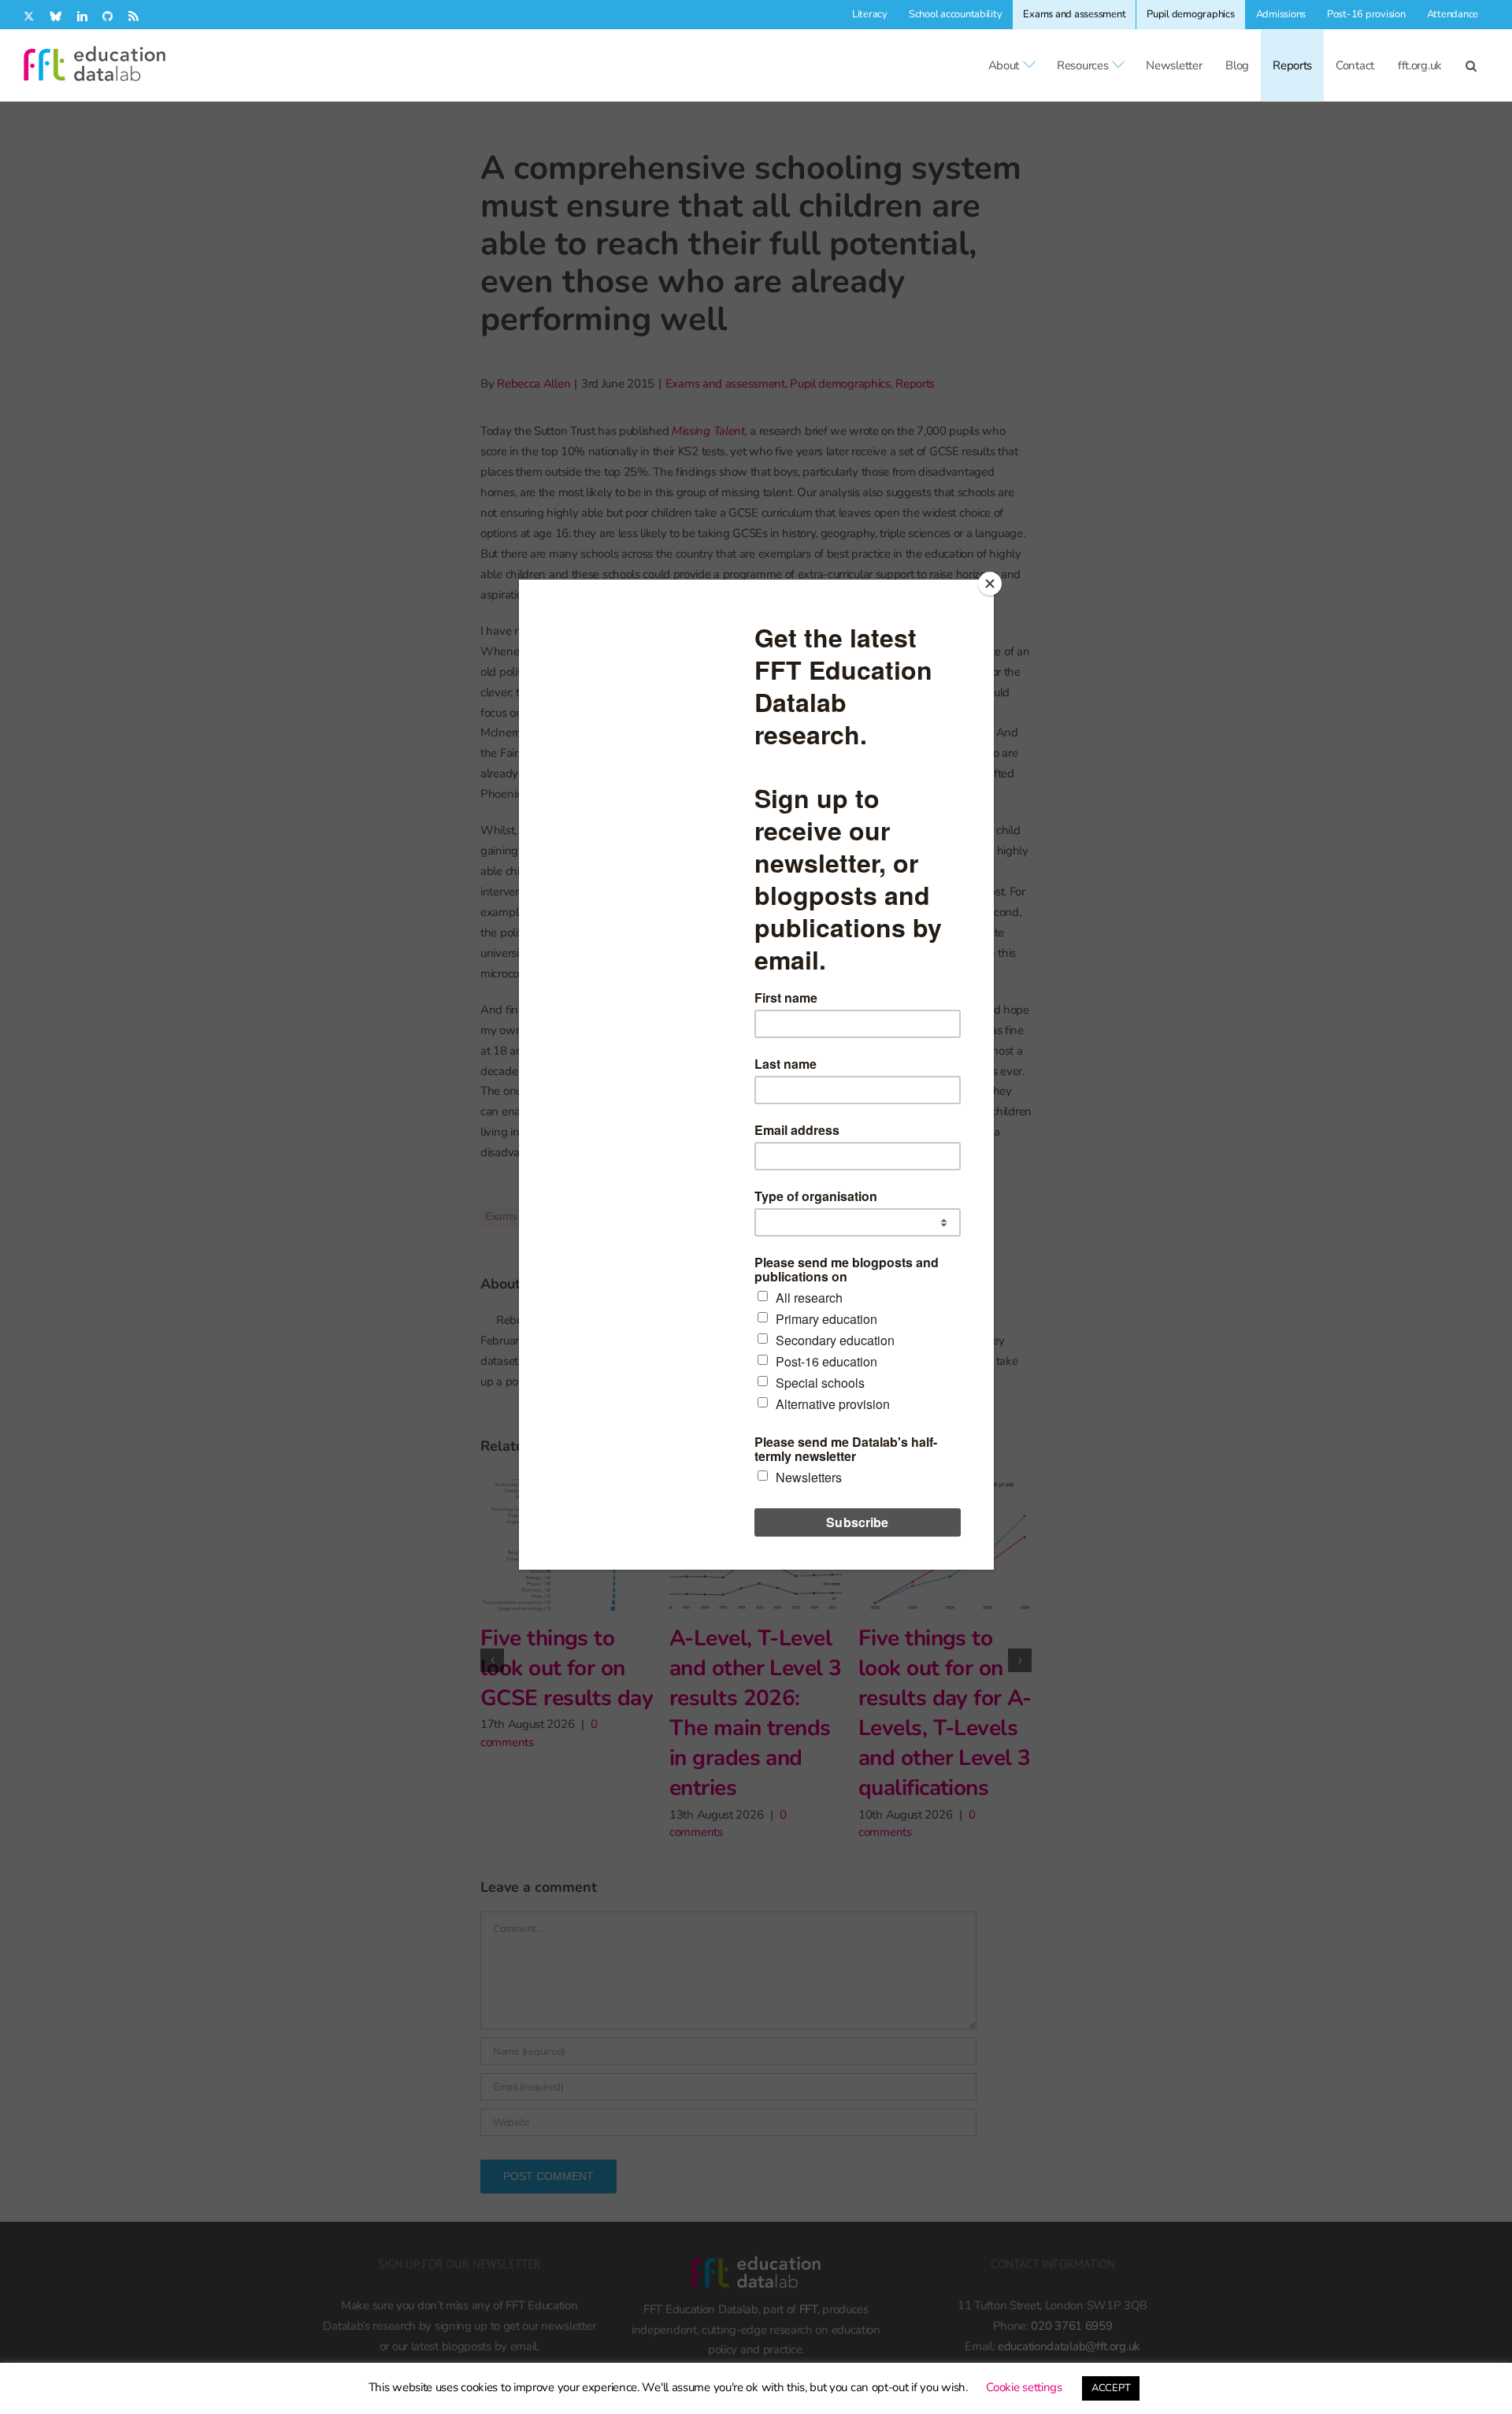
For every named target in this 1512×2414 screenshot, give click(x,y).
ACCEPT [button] (1111, 2388)
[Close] (990, 584)
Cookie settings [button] (1024, 2387)
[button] (1471, 65)
